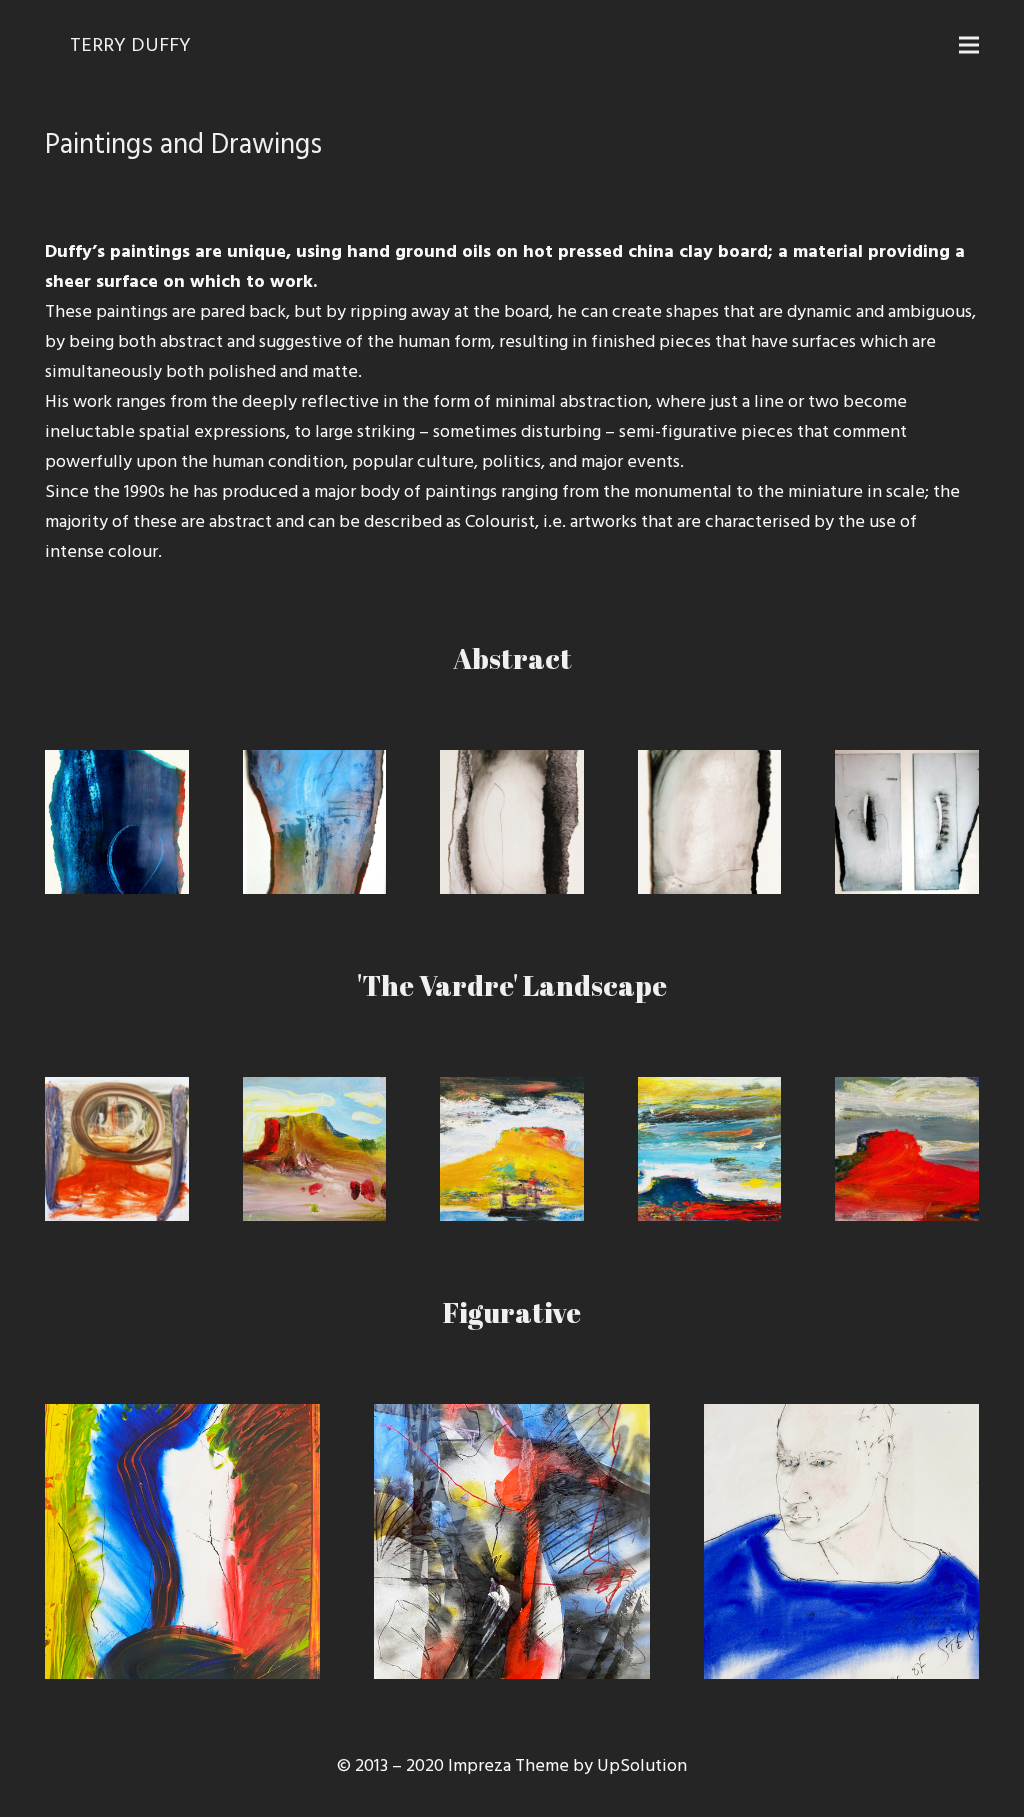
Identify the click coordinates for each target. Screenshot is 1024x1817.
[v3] (710, 1149)
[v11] (117, 1149)
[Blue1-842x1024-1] (117, 822)
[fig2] (511, 1541)
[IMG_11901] (512, 822)
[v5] (512, 1149)
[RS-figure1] (710, 822)
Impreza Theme (508, 1765)
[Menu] (969, 45)
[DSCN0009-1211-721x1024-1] (315, 822)
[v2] (907, 1149)
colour (133, 551)
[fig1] (182, 1541)
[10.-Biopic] (907, 822)
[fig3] (841, 1541)
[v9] (315, 1149)
